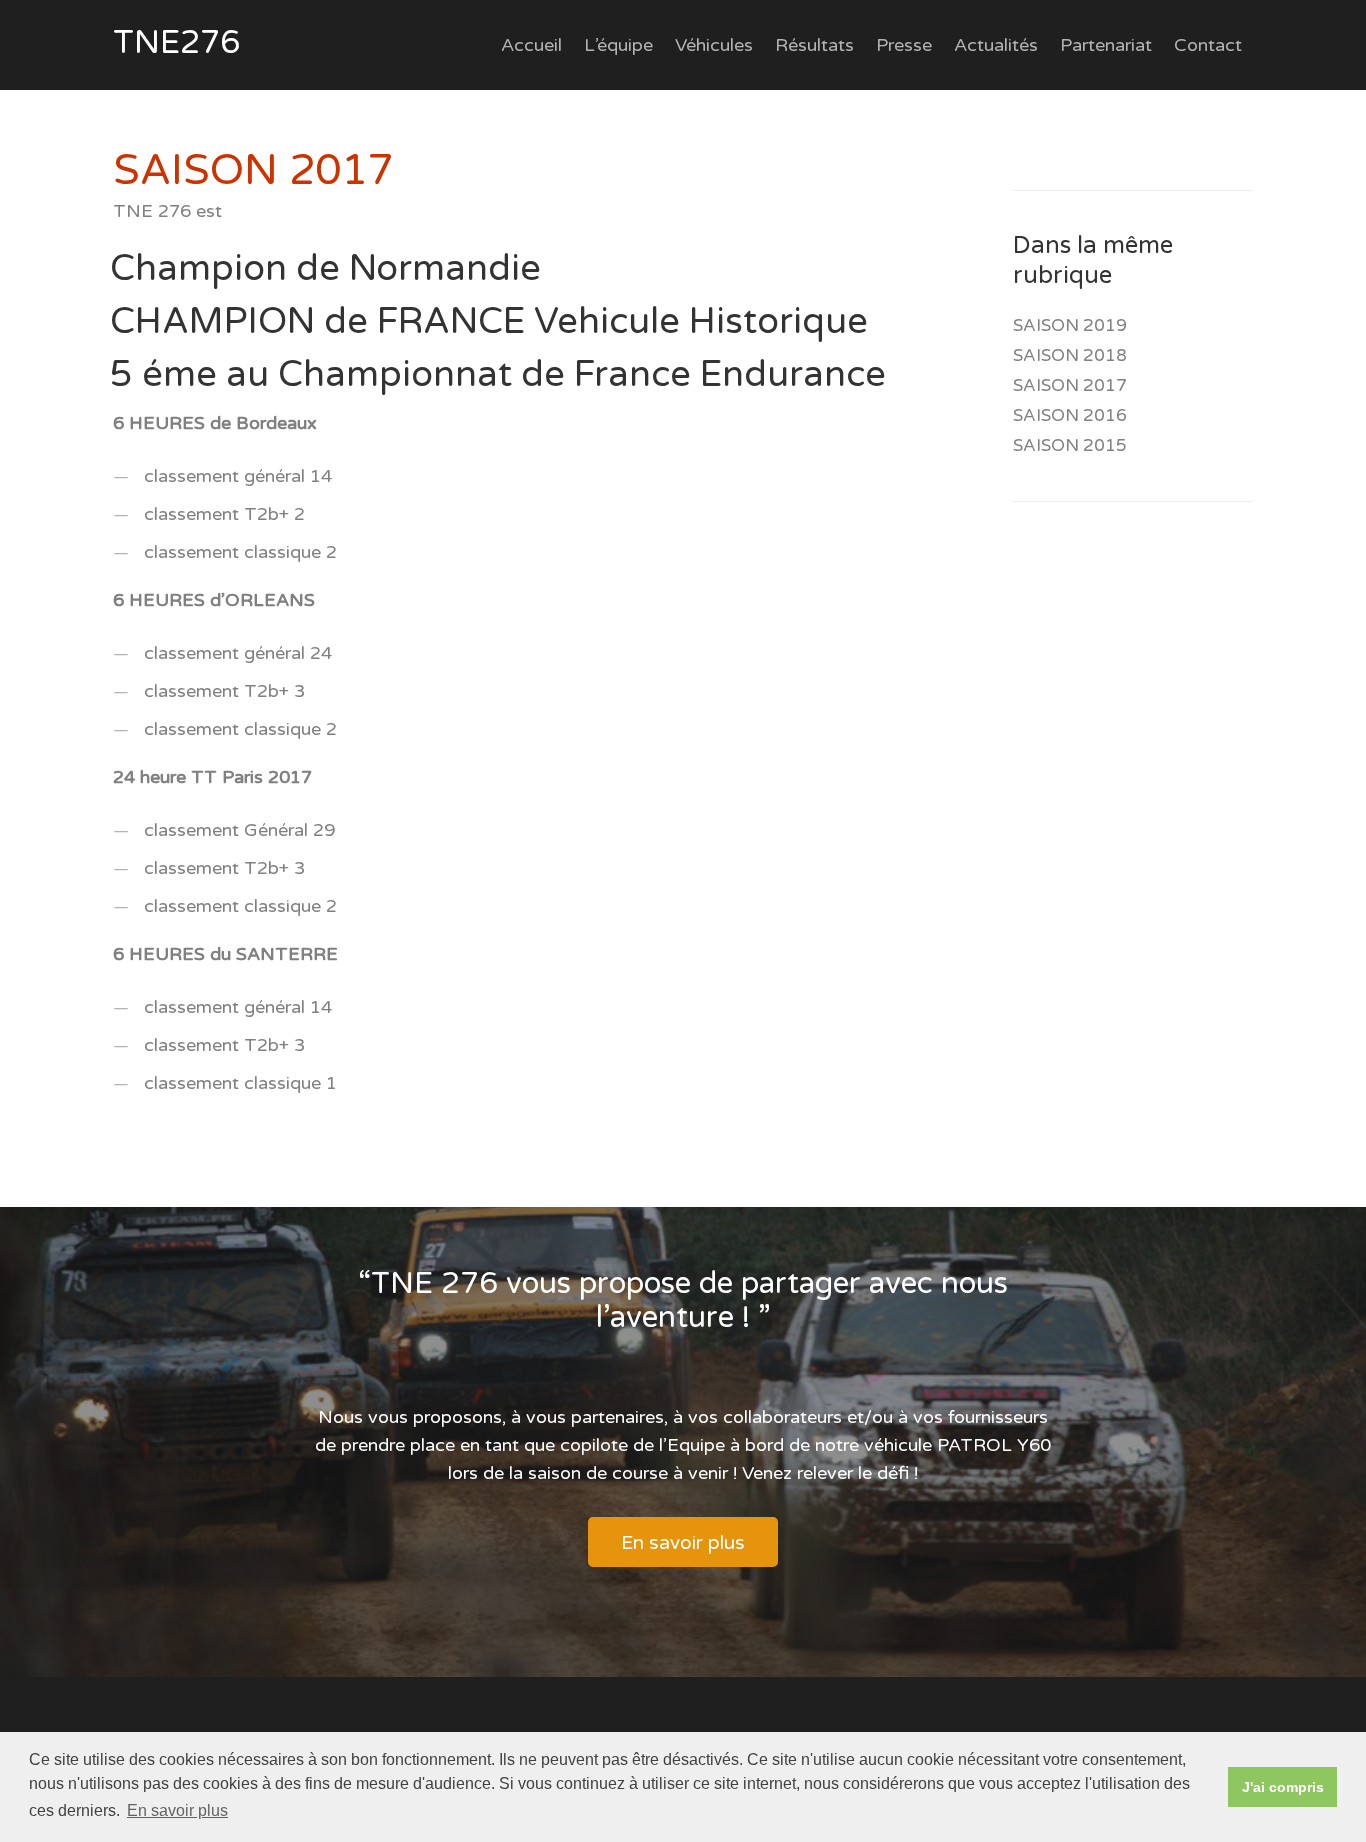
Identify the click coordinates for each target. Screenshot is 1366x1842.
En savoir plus (683, 1543)
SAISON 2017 (1070, 385)
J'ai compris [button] (1283, 1787)
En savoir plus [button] (177, 1810)
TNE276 (176, 43)
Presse (904, 45)
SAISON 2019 (1070, 325)
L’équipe (618, 45)
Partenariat (1106, 45)
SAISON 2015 (1070, 445)
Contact (1208, 45)
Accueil (531, 45)
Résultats (814, 45)
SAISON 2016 (1070, 415)
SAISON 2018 (1070, 355)
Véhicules (714, 45)
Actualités (996, 45)
